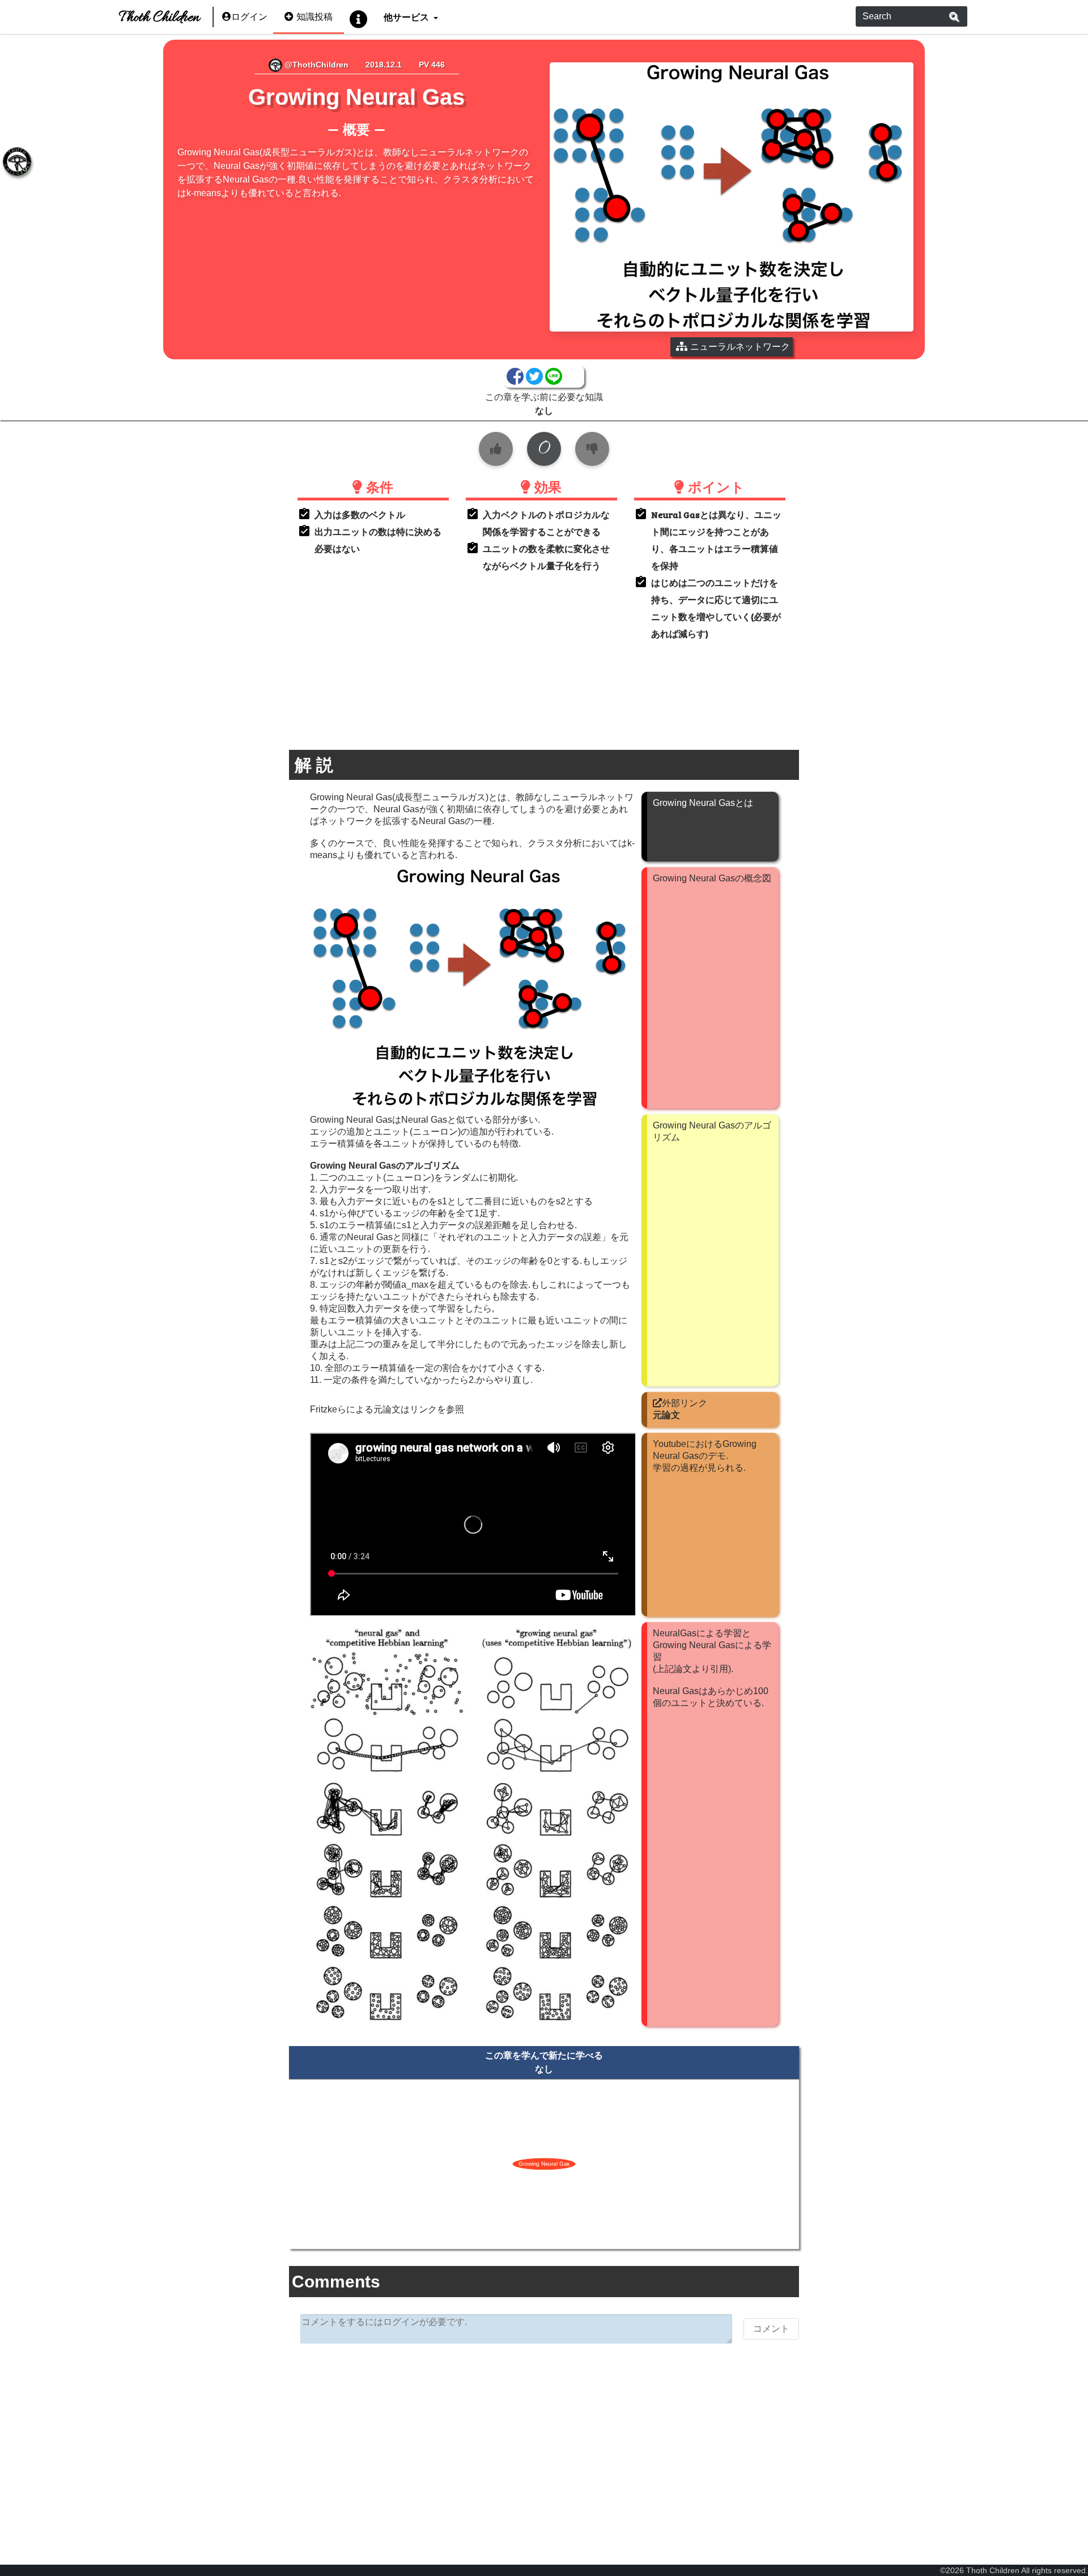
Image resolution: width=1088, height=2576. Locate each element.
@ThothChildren (315, 65)
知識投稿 (314, 17)
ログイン (249, 17)
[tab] (17, 162)
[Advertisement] (544, 2440)
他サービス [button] (407, 17)
